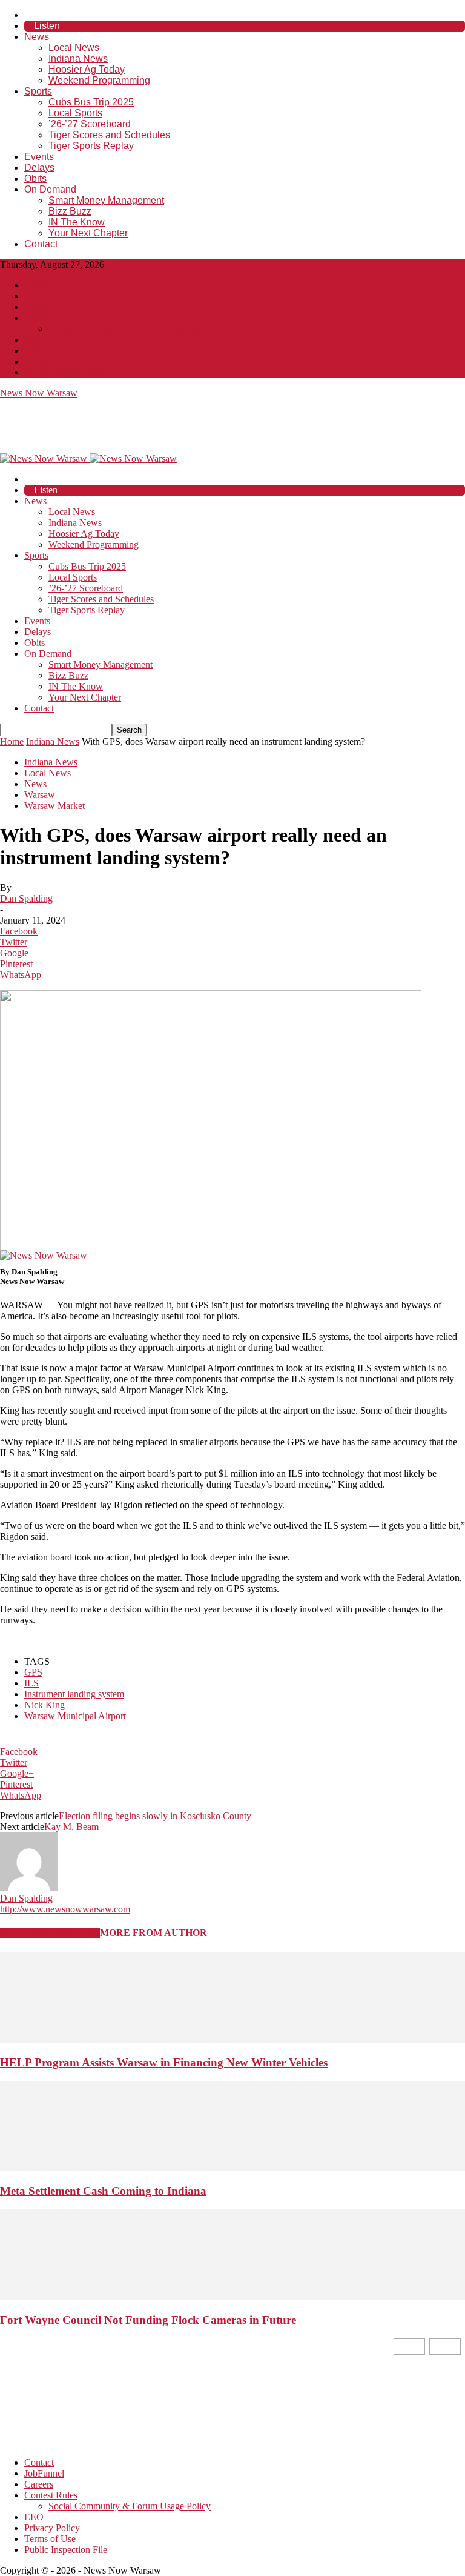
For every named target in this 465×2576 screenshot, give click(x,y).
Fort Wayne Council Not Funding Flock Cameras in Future (148, 2320)
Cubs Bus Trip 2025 (91, 102)
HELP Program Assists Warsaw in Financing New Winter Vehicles (164, 2062)
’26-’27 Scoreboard (90, 124)
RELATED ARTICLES (50, 1933)
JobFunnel (44, 296)
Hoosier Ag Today (87, 69)
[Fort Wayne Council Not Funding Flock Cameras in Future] (232, 2297)
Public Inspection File (66, 372)
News (37, 37)
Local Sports (75, 113)
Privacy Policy (52, 351)
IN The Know (77, 222)
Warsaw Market (54, 806)
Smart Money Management (106, 200)
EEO (34, 340)
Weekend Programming (99, 80)
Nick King (45, 1705)
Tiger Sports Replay (91, 146)
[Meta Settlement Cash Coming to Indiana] (232, 2167)
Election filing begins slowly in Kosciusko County (155, 1816)
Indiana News (78, 58)
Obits (35, 178)
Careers (39, 307)
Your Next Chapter (88, 233)
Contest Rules (51, 318)
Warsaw (40, 795)
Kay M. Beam (71, 1827)
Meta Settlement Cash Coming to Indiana (103, 2191)
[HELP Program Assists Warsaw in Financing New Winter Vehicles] (232, 2039)
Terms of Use (50, 361)
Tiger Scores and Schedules (109, 135)
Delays (39, 168)
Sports (38, 91)
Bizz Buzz (70, 211)
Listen (46, 26)
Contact (41, 244)
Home (12, 741)
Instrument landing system (74, 1694)
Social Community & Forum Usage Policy (130, 329)
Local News (74, 48)
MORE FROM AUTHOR (153, 1933)
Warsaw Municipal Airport (75, 1716)
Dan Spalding (26, 898)
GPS (33, 1672)
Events (39, 157)
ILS (31, 1683)
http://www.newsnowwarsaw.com (65, 1909)
